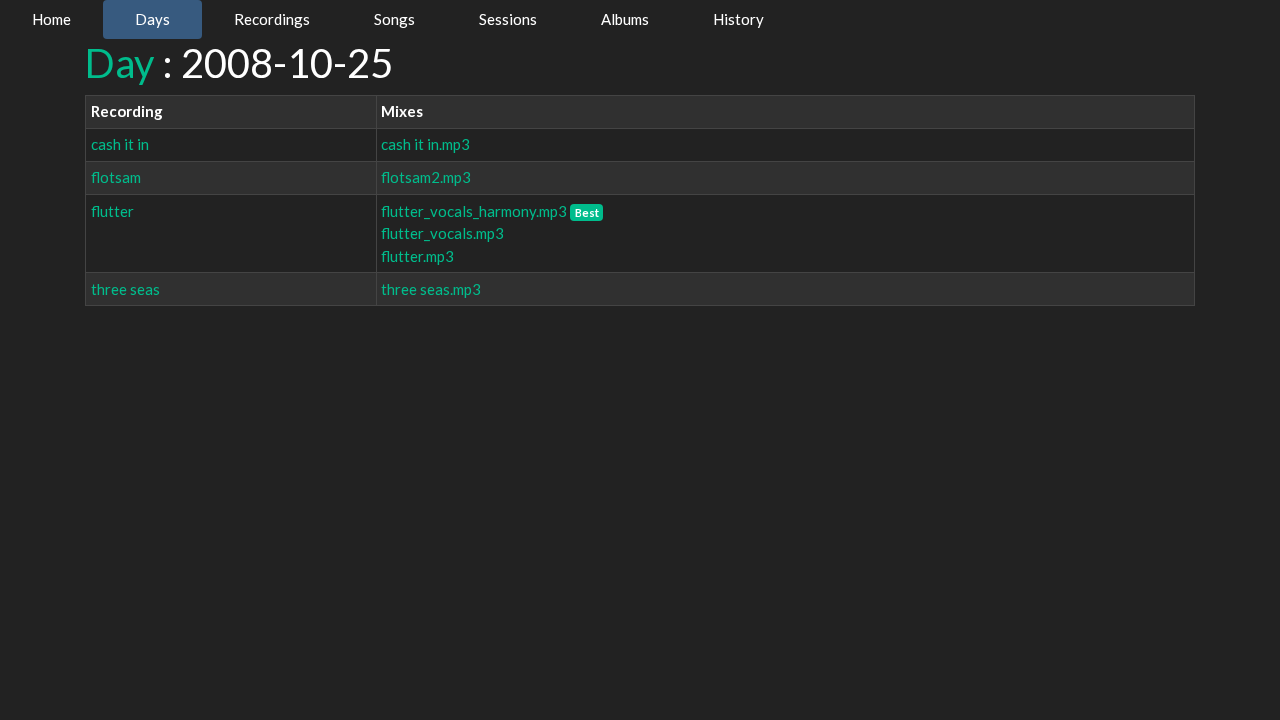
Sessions (508, 19)
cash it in (120, 144)
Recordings (272, 19)
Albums (625, 19)
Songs (394, 19)
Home (51, 19)
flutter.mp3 (417, 256)
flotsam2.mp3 (426, 177)
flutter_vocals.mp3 (442, 233)
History (738, 19)
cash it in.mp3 (425, 144)
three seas (125, 289)
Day (119, 63)
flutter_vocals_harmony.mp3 (474, 211)
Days (152, 19)
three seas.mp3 (431, 289)
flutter (112, 211)
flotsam (116, 177)
